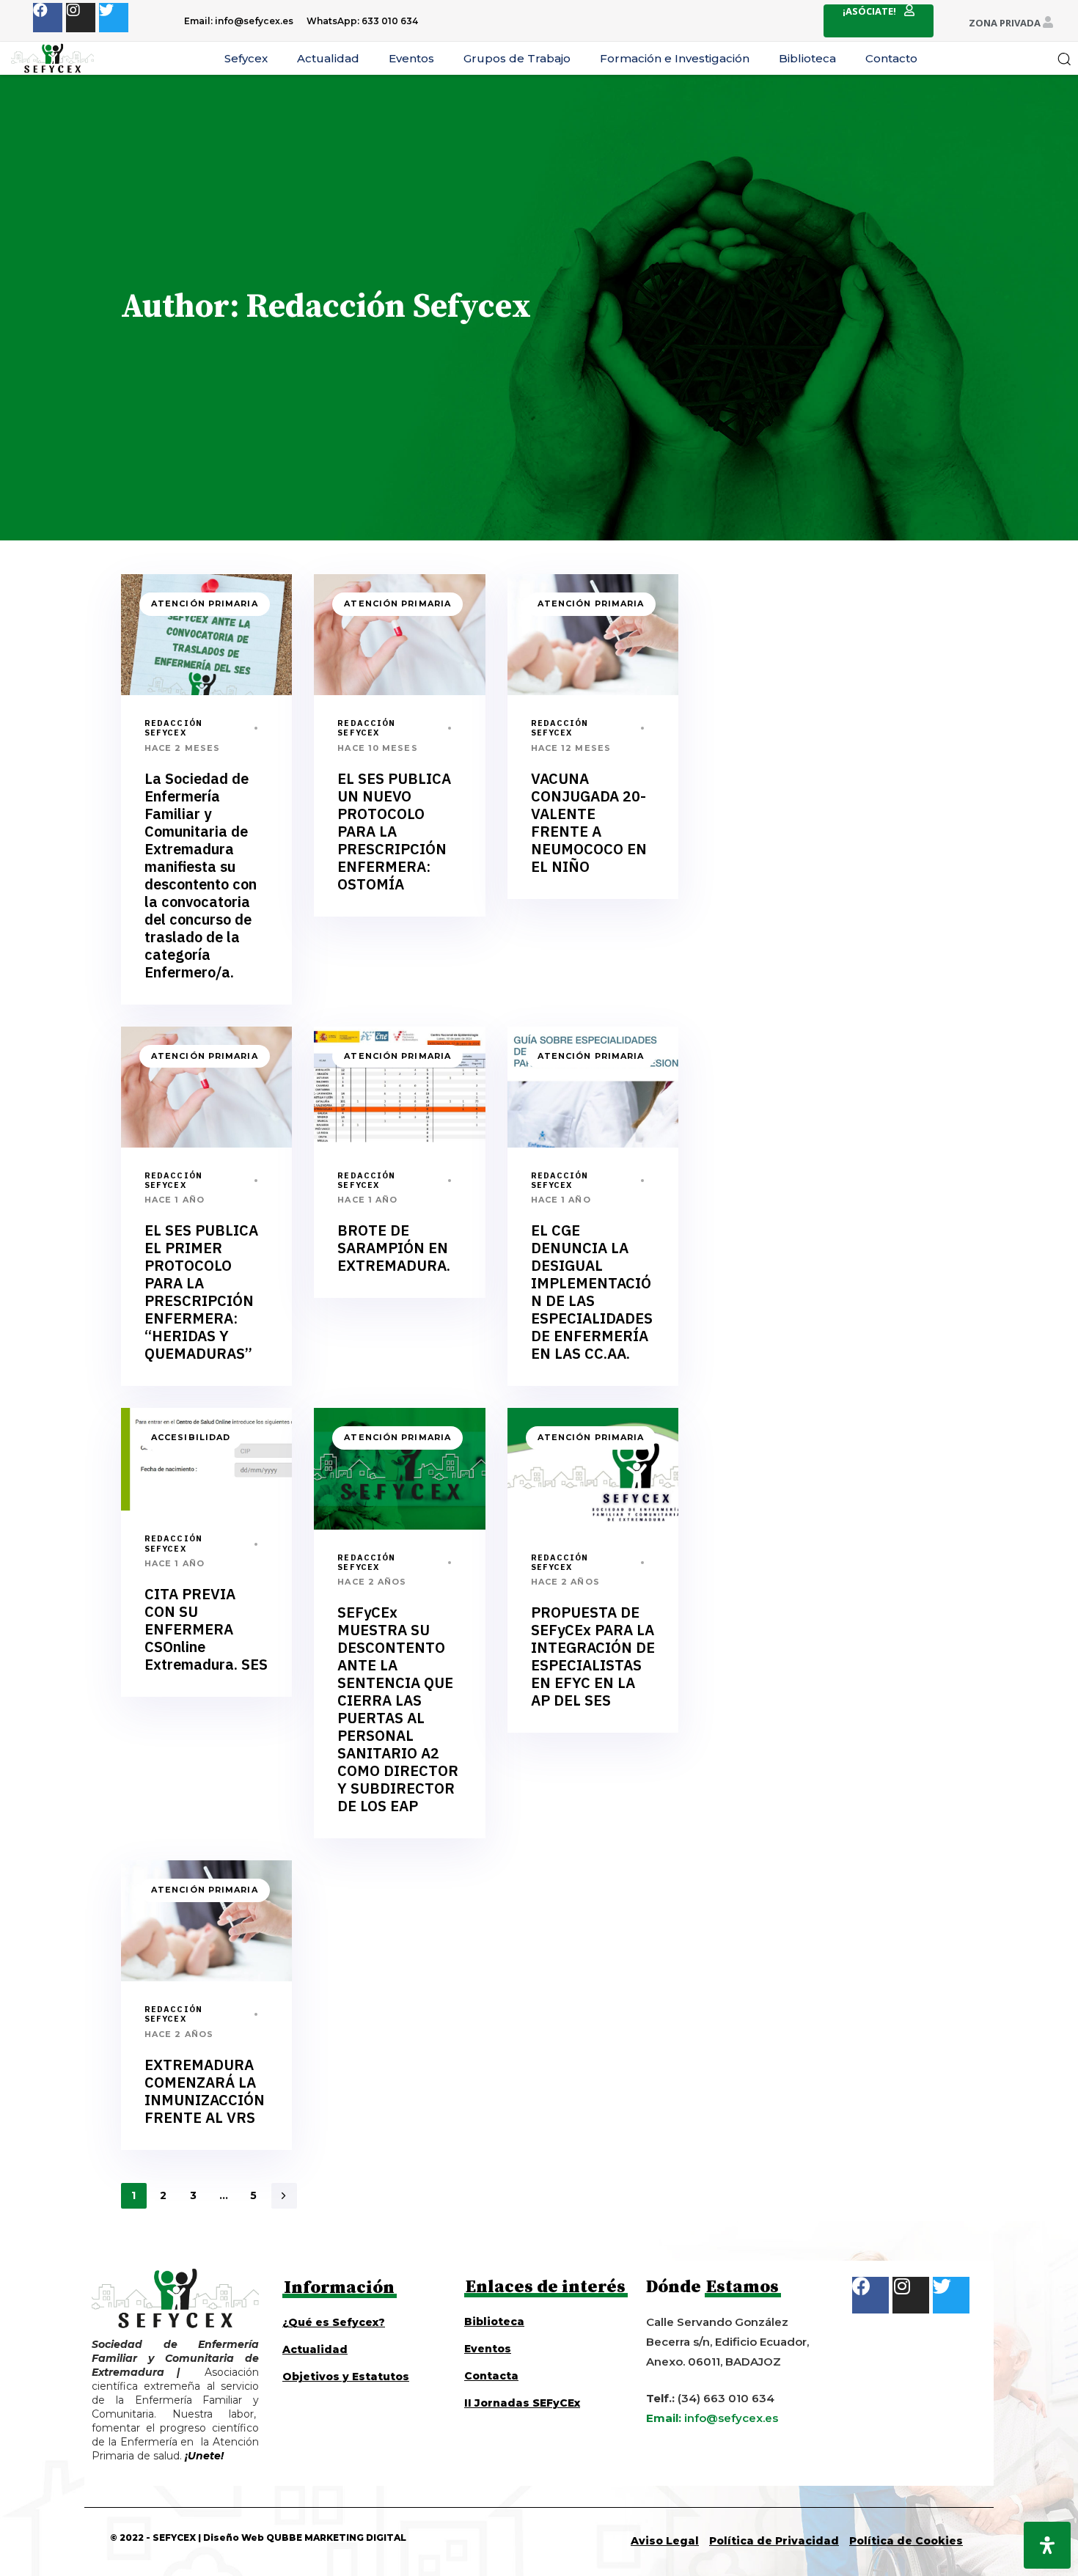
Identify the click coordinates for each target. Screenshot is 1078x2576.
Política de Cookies (906, 2541)
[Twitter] (114, 18)
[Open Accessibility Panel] (1047, 2545)
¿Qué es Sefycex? (334, 2322)
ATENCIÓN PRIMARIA (205, 603)
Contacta (491, 2376)
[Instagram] (81, 18)
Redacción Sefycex (173, 728)
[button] (1064, 59)
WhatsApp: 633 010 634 (362, 21)
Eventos (411, 58)
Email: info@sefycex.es (239, 21)
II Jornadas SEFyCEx (522, 2403)
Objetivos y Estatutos (346, 2377)
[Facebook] (48, 18)
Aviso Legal (665, 2541)
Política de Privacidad (774, 2541)
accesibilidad (191, 1437)
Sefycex (246, 58)
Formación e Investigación (675, 58)
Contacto (891, 58)
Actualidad (328, 58)
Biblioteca (807, 58)
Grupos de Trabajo (517, 58)
